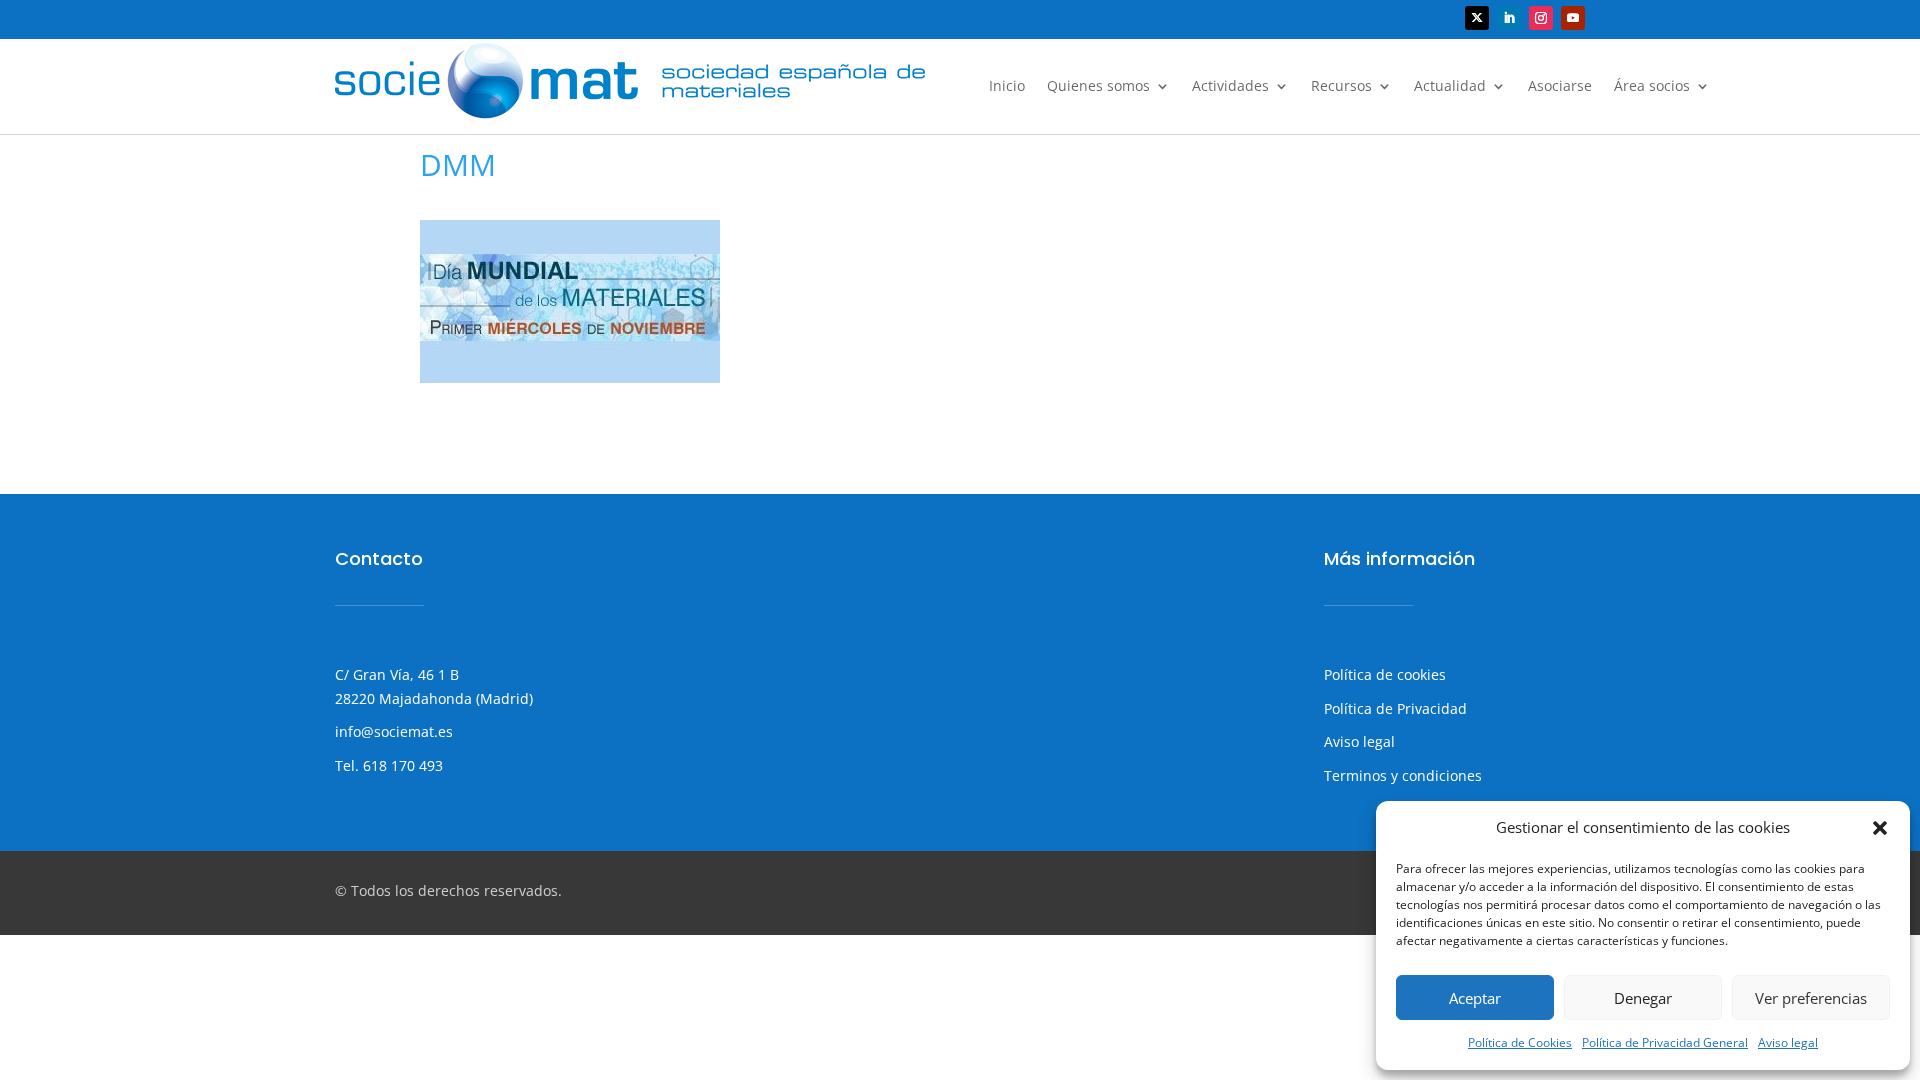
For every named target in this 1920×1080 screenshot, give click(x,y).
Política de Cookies (1520, 1042)
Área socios (1652, 87)
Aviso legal (1788, 1042)
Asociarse (1560, 87)
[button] (1880, 828)
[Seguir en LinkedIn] (1509, 18)
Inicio (1007, 87)
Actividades (1230, 87)
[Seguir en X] (1477, 18)
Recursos (1341, 87)
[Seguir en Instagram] (1541, 18)
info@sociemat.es (394, 731)
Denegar (1643, 998)
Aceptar (1475, 998)
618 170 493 (401, 765)
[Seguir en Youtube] (1573, 18)
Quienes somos (1098, 87)
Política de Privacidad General (1665, 1042)
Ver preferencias (1811, 998)
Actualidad (1450, 87)
